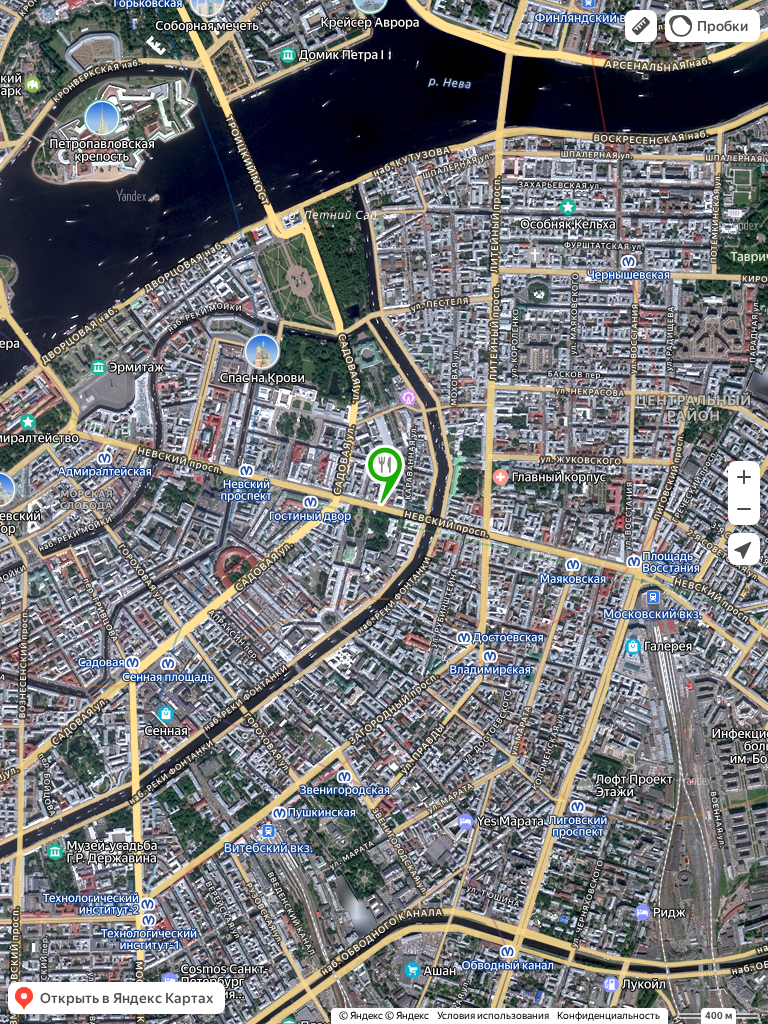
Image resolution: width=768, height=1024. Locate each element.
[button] (641, 26)
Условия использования (493, 1015)
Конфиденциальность (608, 1015)
